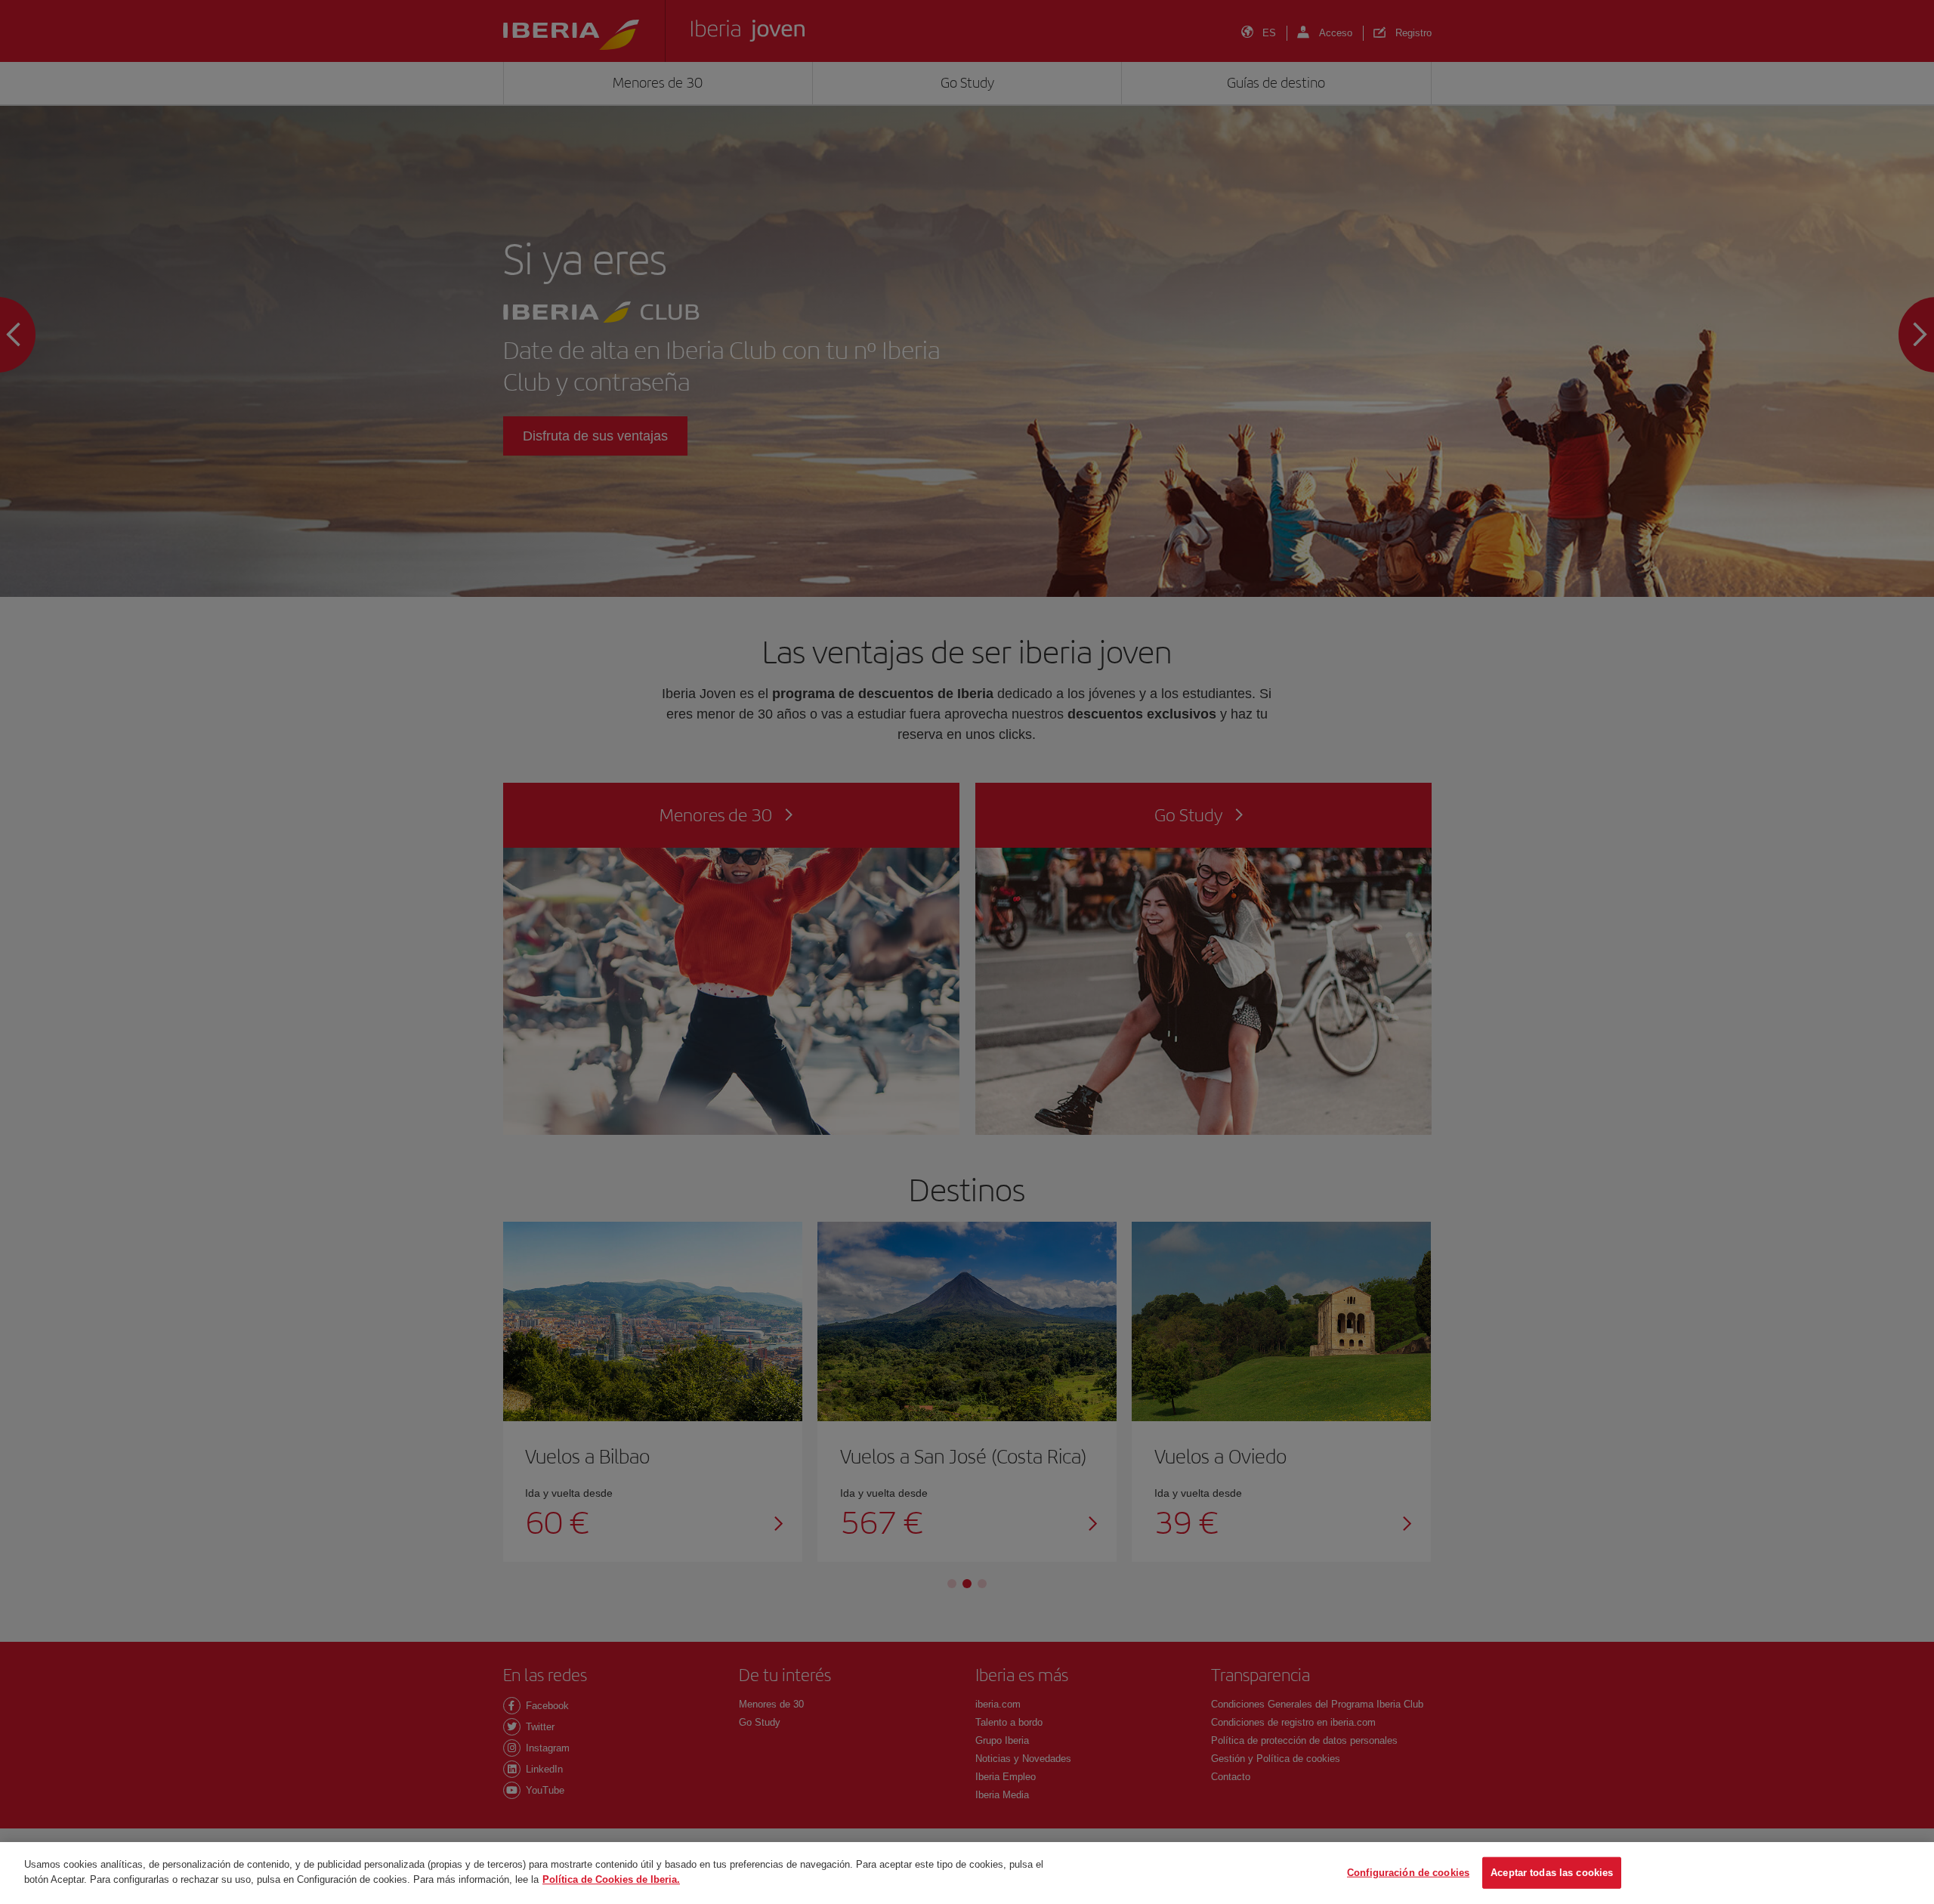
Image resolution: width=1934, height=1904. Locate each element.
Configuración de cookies (1408, 1873)
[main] (967, 1873)
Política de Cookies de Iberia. (611, 1879)
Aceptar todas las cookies (1552, 1873)
